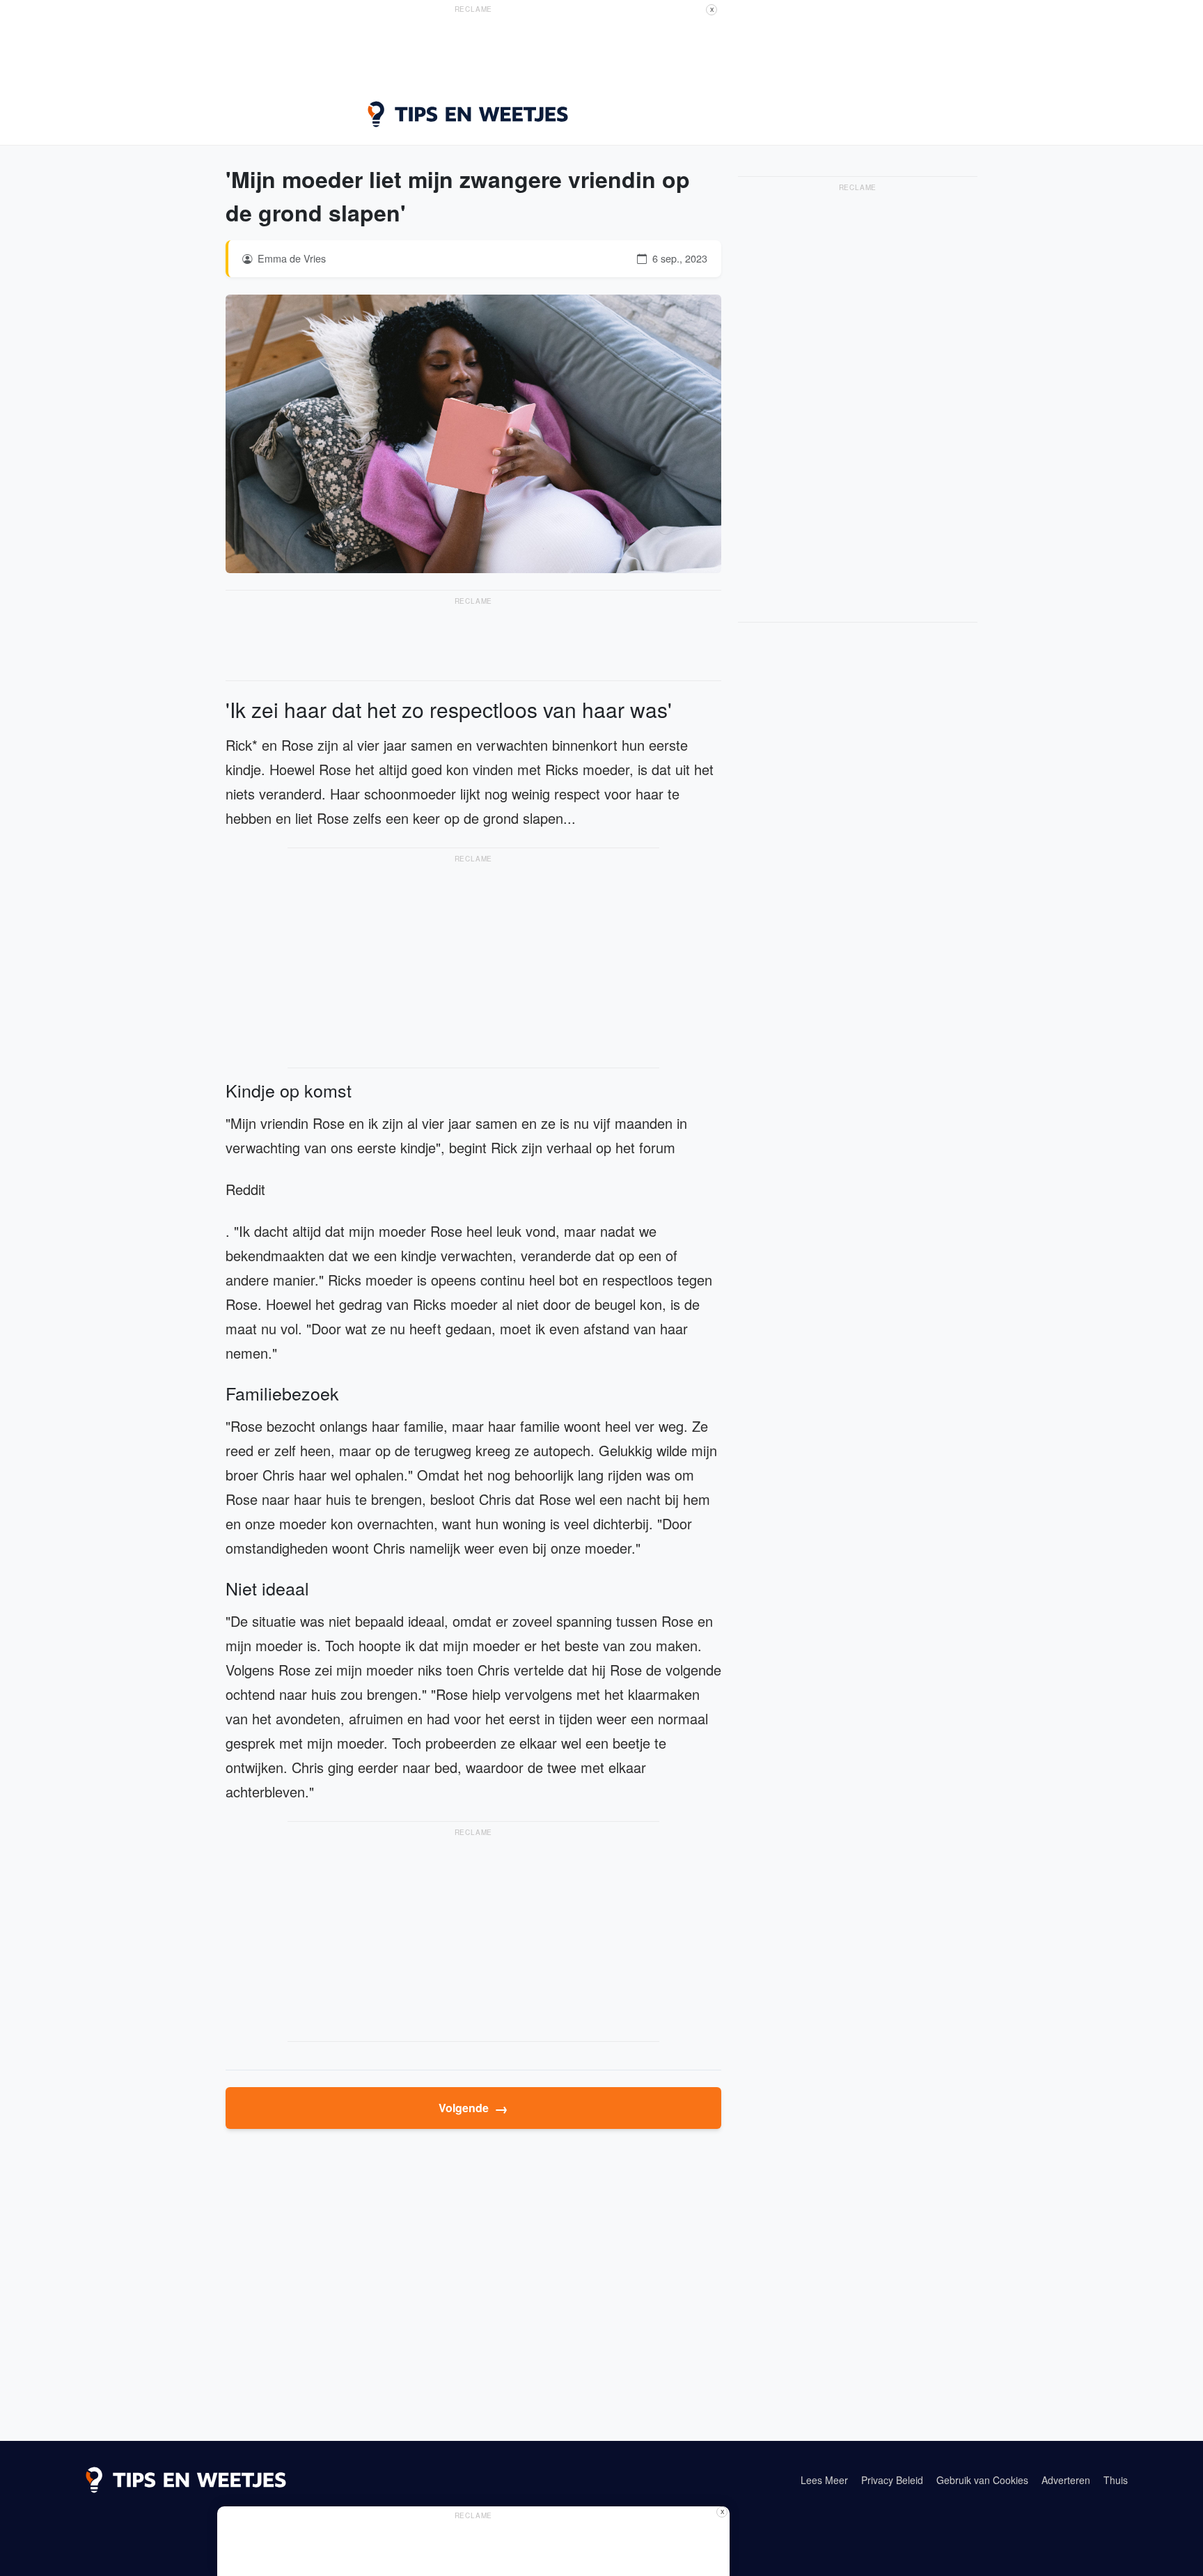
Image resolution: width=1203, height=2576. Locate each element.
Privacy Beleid (892, 2480)
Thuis (1116, 2480)
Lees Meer (824, 2480)
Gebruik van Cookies (982, 2480)
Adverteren (1066, 2480)
